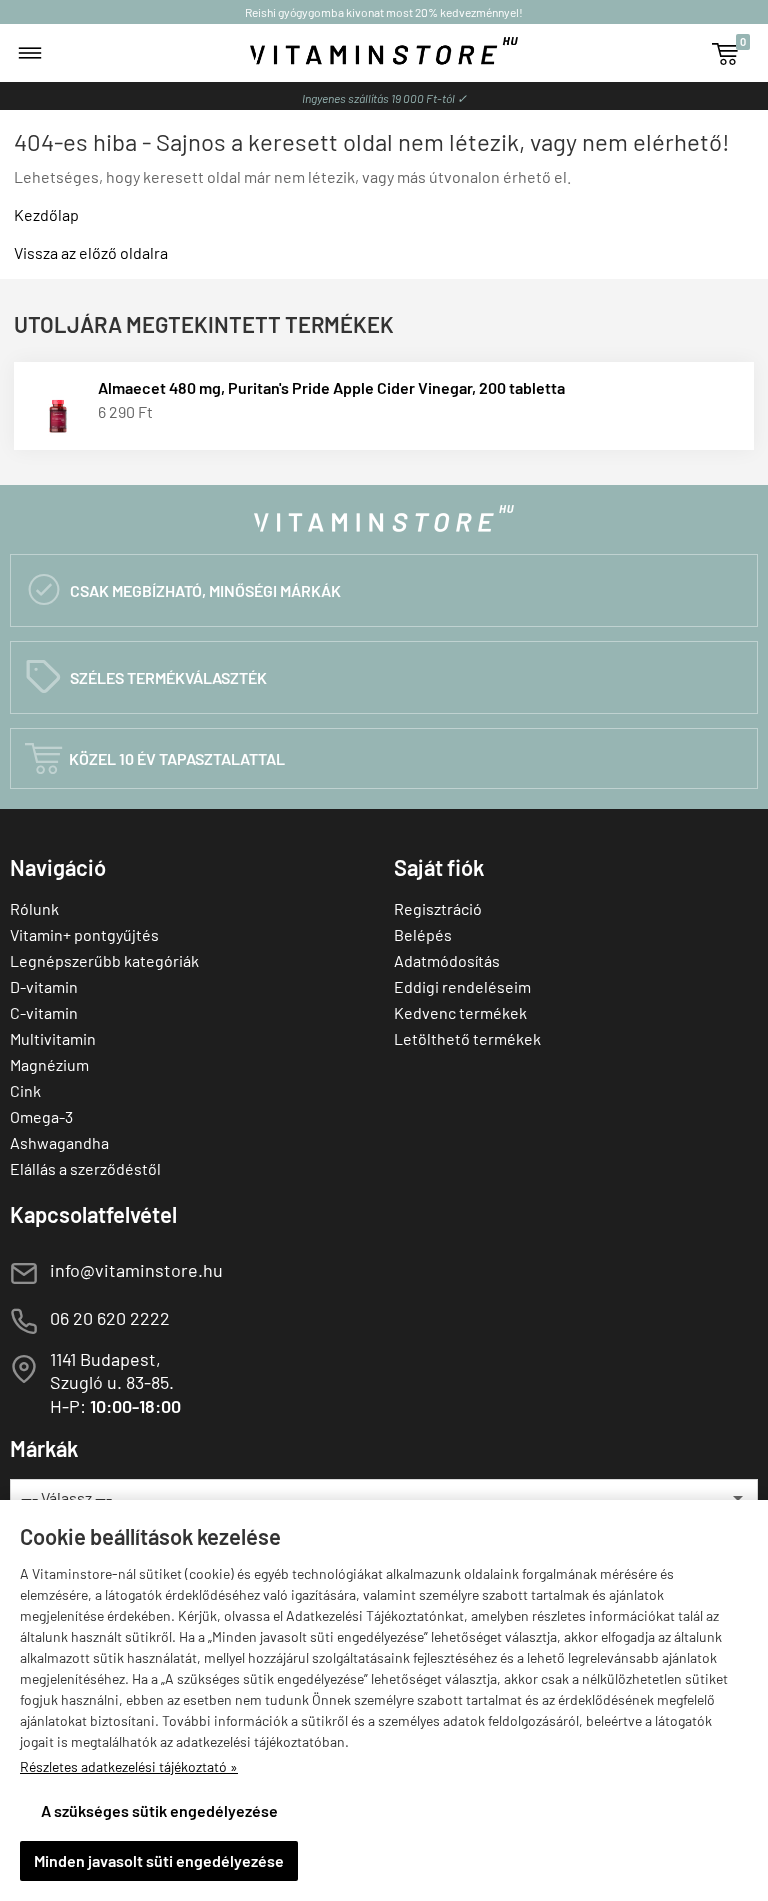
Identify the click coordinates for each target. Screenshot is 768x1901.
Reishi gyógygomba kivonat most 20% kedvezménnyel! (384, 12)
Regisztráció (438, 908)
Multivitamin (53, 1038)
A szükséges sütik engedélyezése (159, 1810)
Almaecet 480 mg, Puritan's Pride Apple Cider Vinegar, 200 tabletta (331, 387)
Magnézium (49, 1064)
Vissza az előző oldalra (91, 252)
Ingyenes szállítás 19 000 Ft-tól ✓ (384, 98)
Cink (25, 1090)
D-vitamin (44, 986)
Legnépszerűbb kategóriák (104, 960)
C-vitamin (44, 1012)
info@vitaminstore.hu (136, 1270)
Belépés (423, 934)
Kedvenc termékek (460, 1012)
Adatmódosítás (447, 960)
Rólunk (34, 908)
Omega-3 (41, 1116)
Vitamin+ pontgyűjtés (84, 934)
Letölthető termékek (467, 1038)
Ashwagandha (59, 1142)
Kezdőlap (46, 214)
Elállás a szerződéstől (85, 1168)
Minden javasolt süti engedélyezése (159, 1860)
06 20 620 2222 (110, 1318)
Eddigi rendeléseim (462, 986)
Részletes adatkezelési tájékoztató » (129, 1766)
